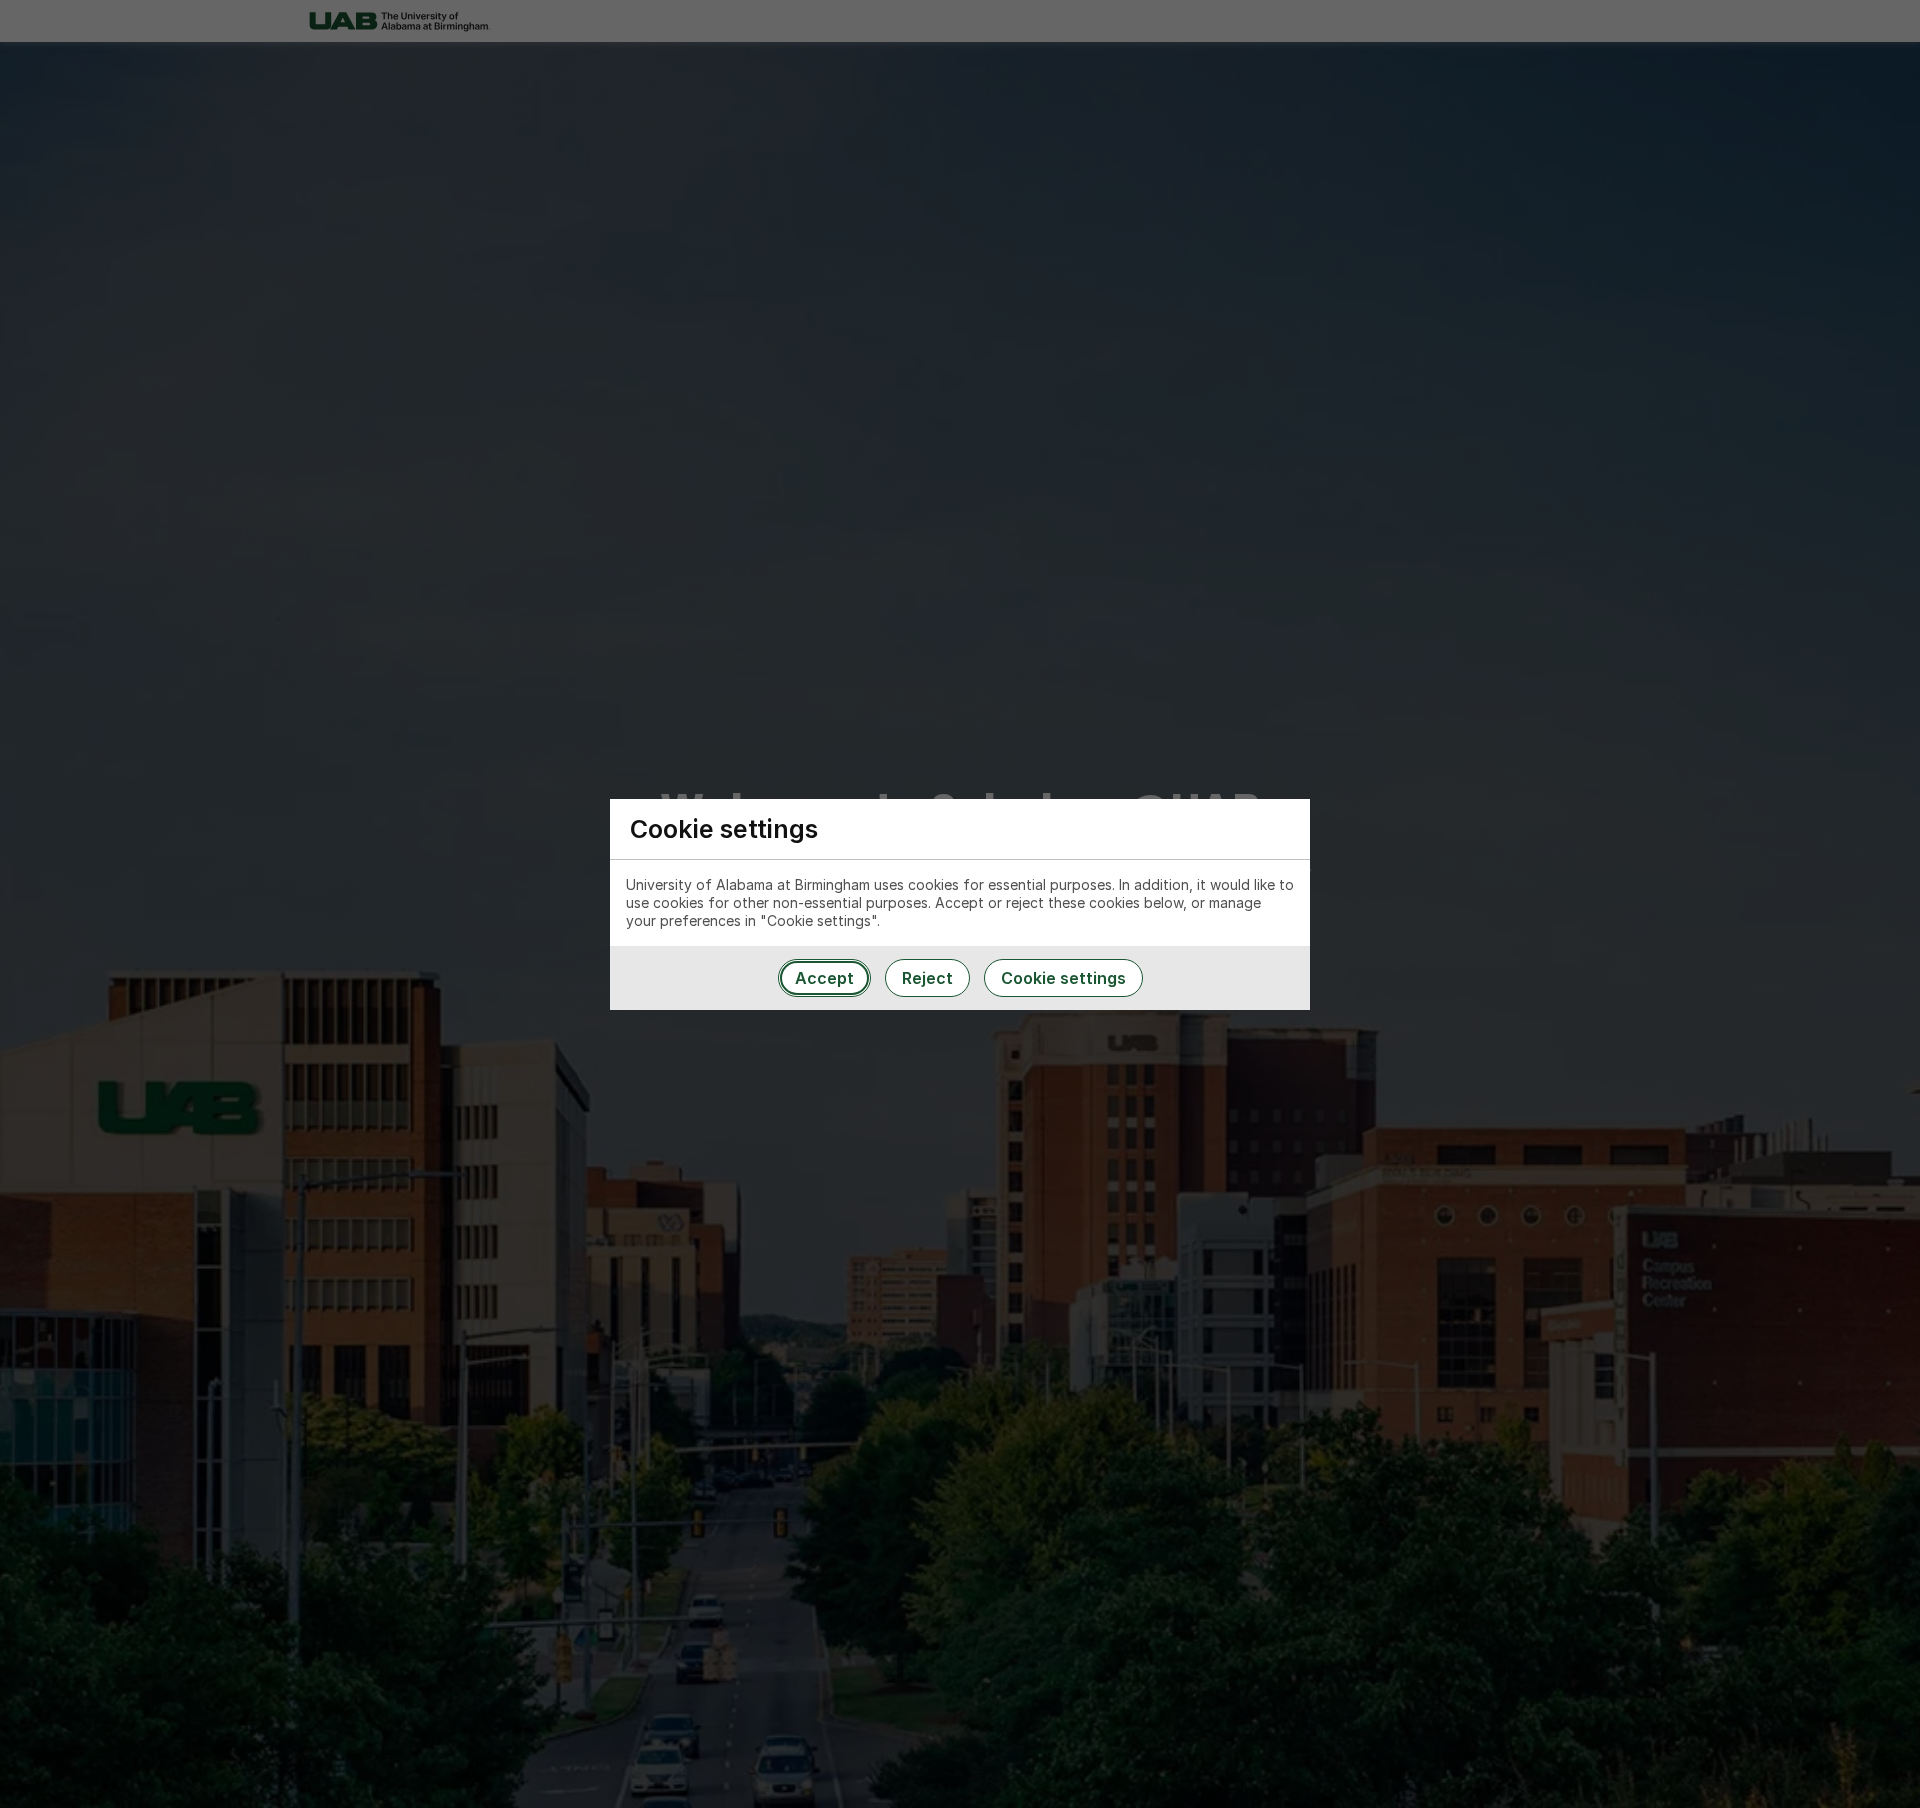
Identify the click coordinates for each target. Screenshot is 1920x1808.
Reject (927, 978)
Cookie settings (1063, 978)
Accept (824, 978)
